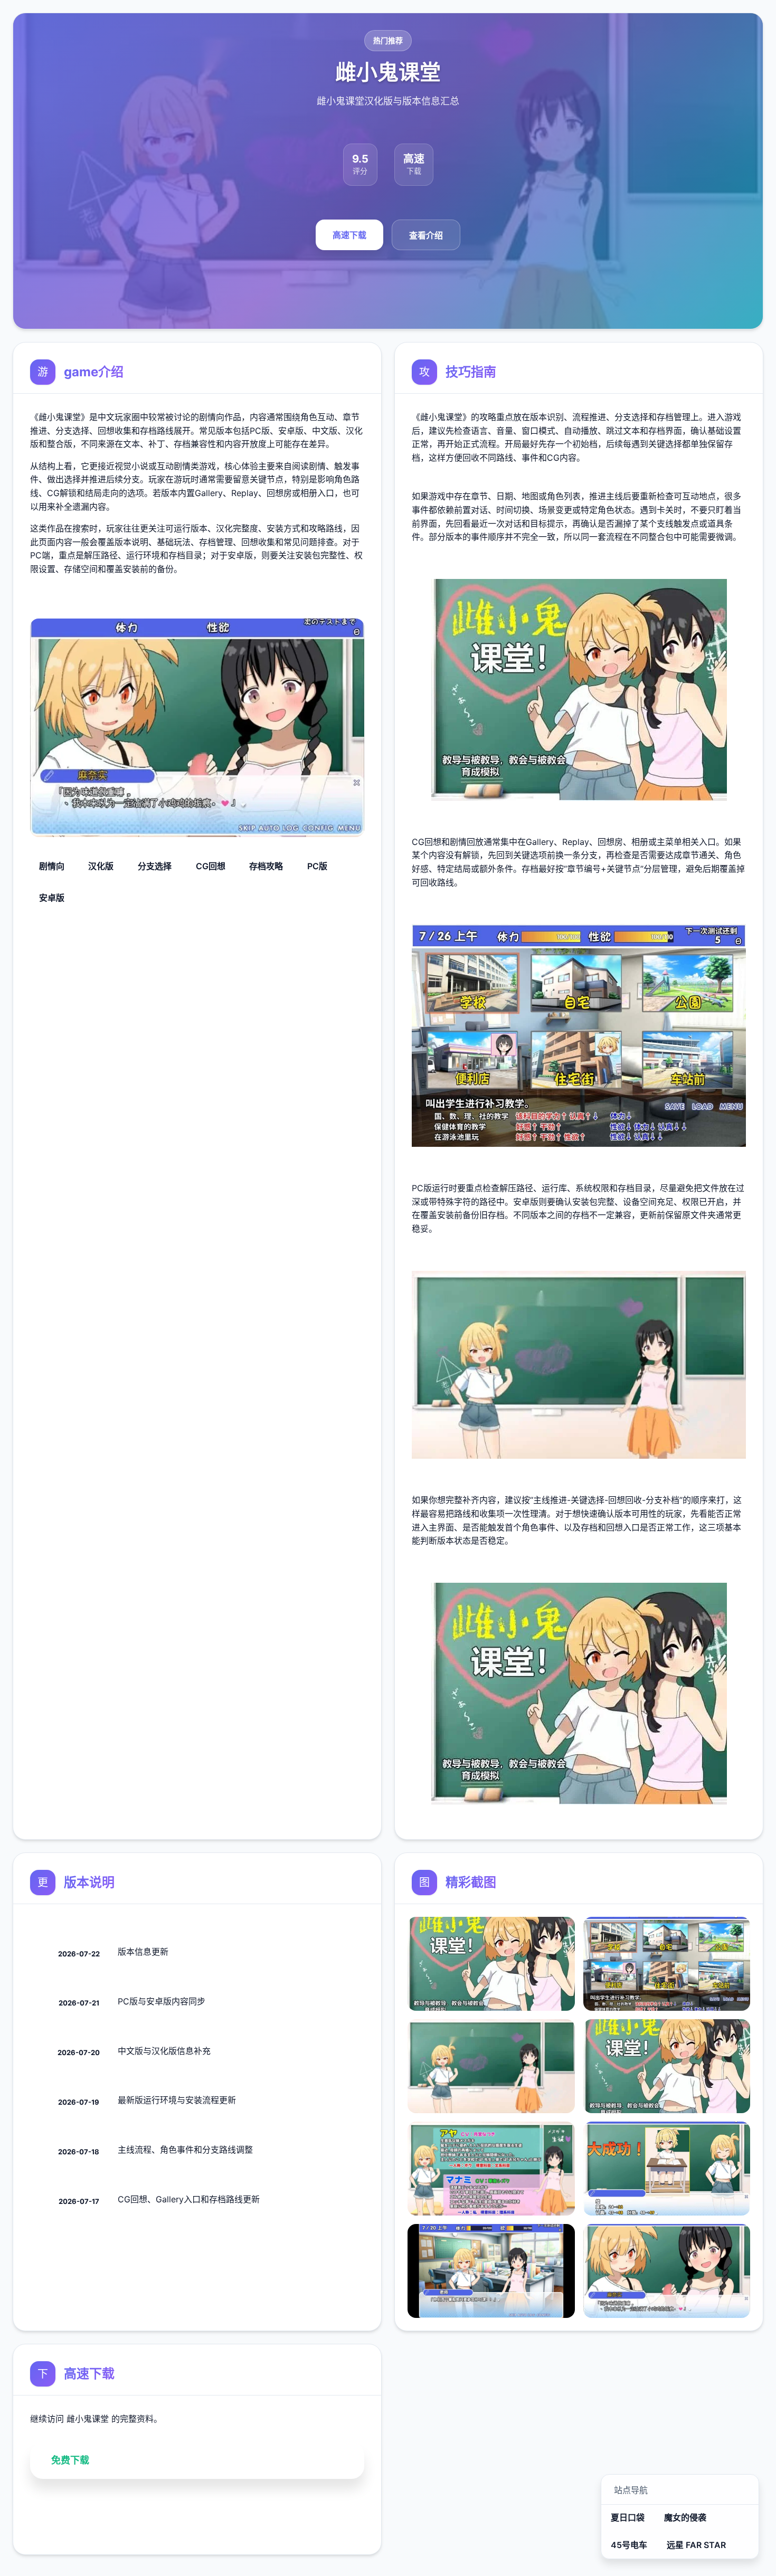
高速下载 (349, 235)
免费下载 (70, 2460)
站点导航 (631, 2490)
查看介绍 (426, 236)
